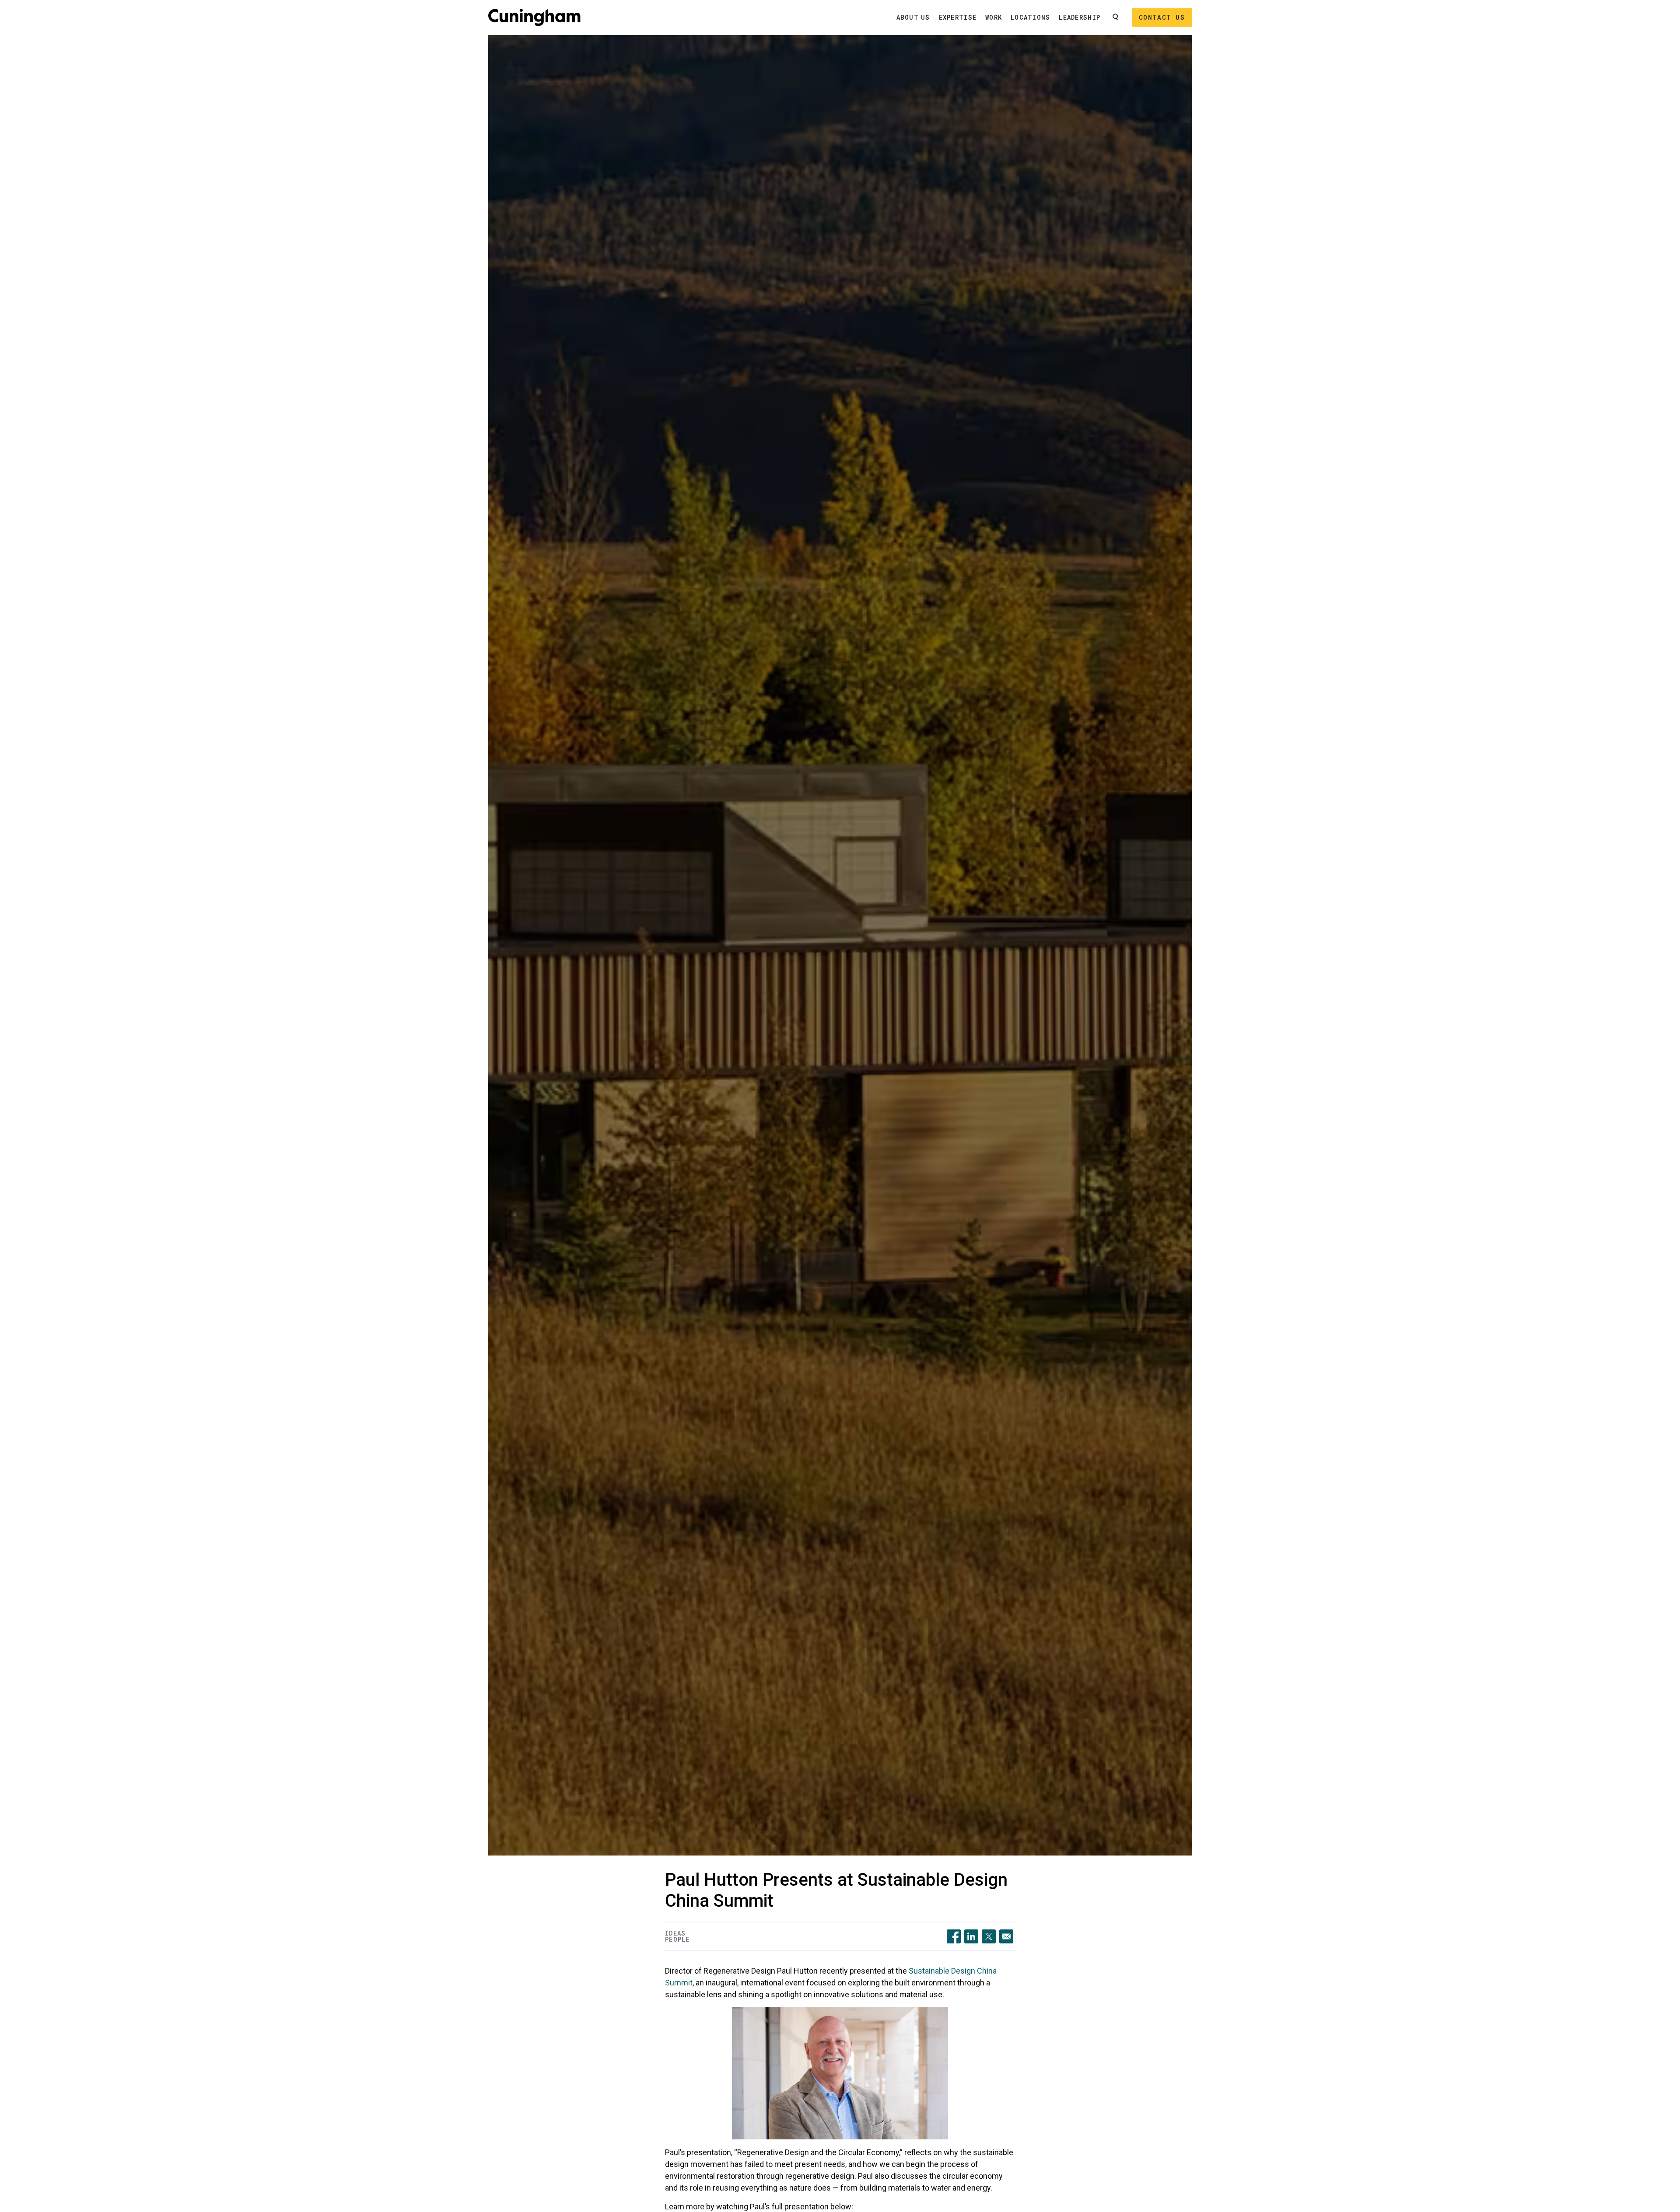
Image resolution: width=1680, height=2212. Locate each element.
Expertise (958, 17)
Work (994, 17)
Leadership (1080, 17)
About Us (913, 17)
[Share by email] (1006, 1936)
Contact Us (1162, 17)
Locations (1030, 17)
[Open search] (1116, 17)
